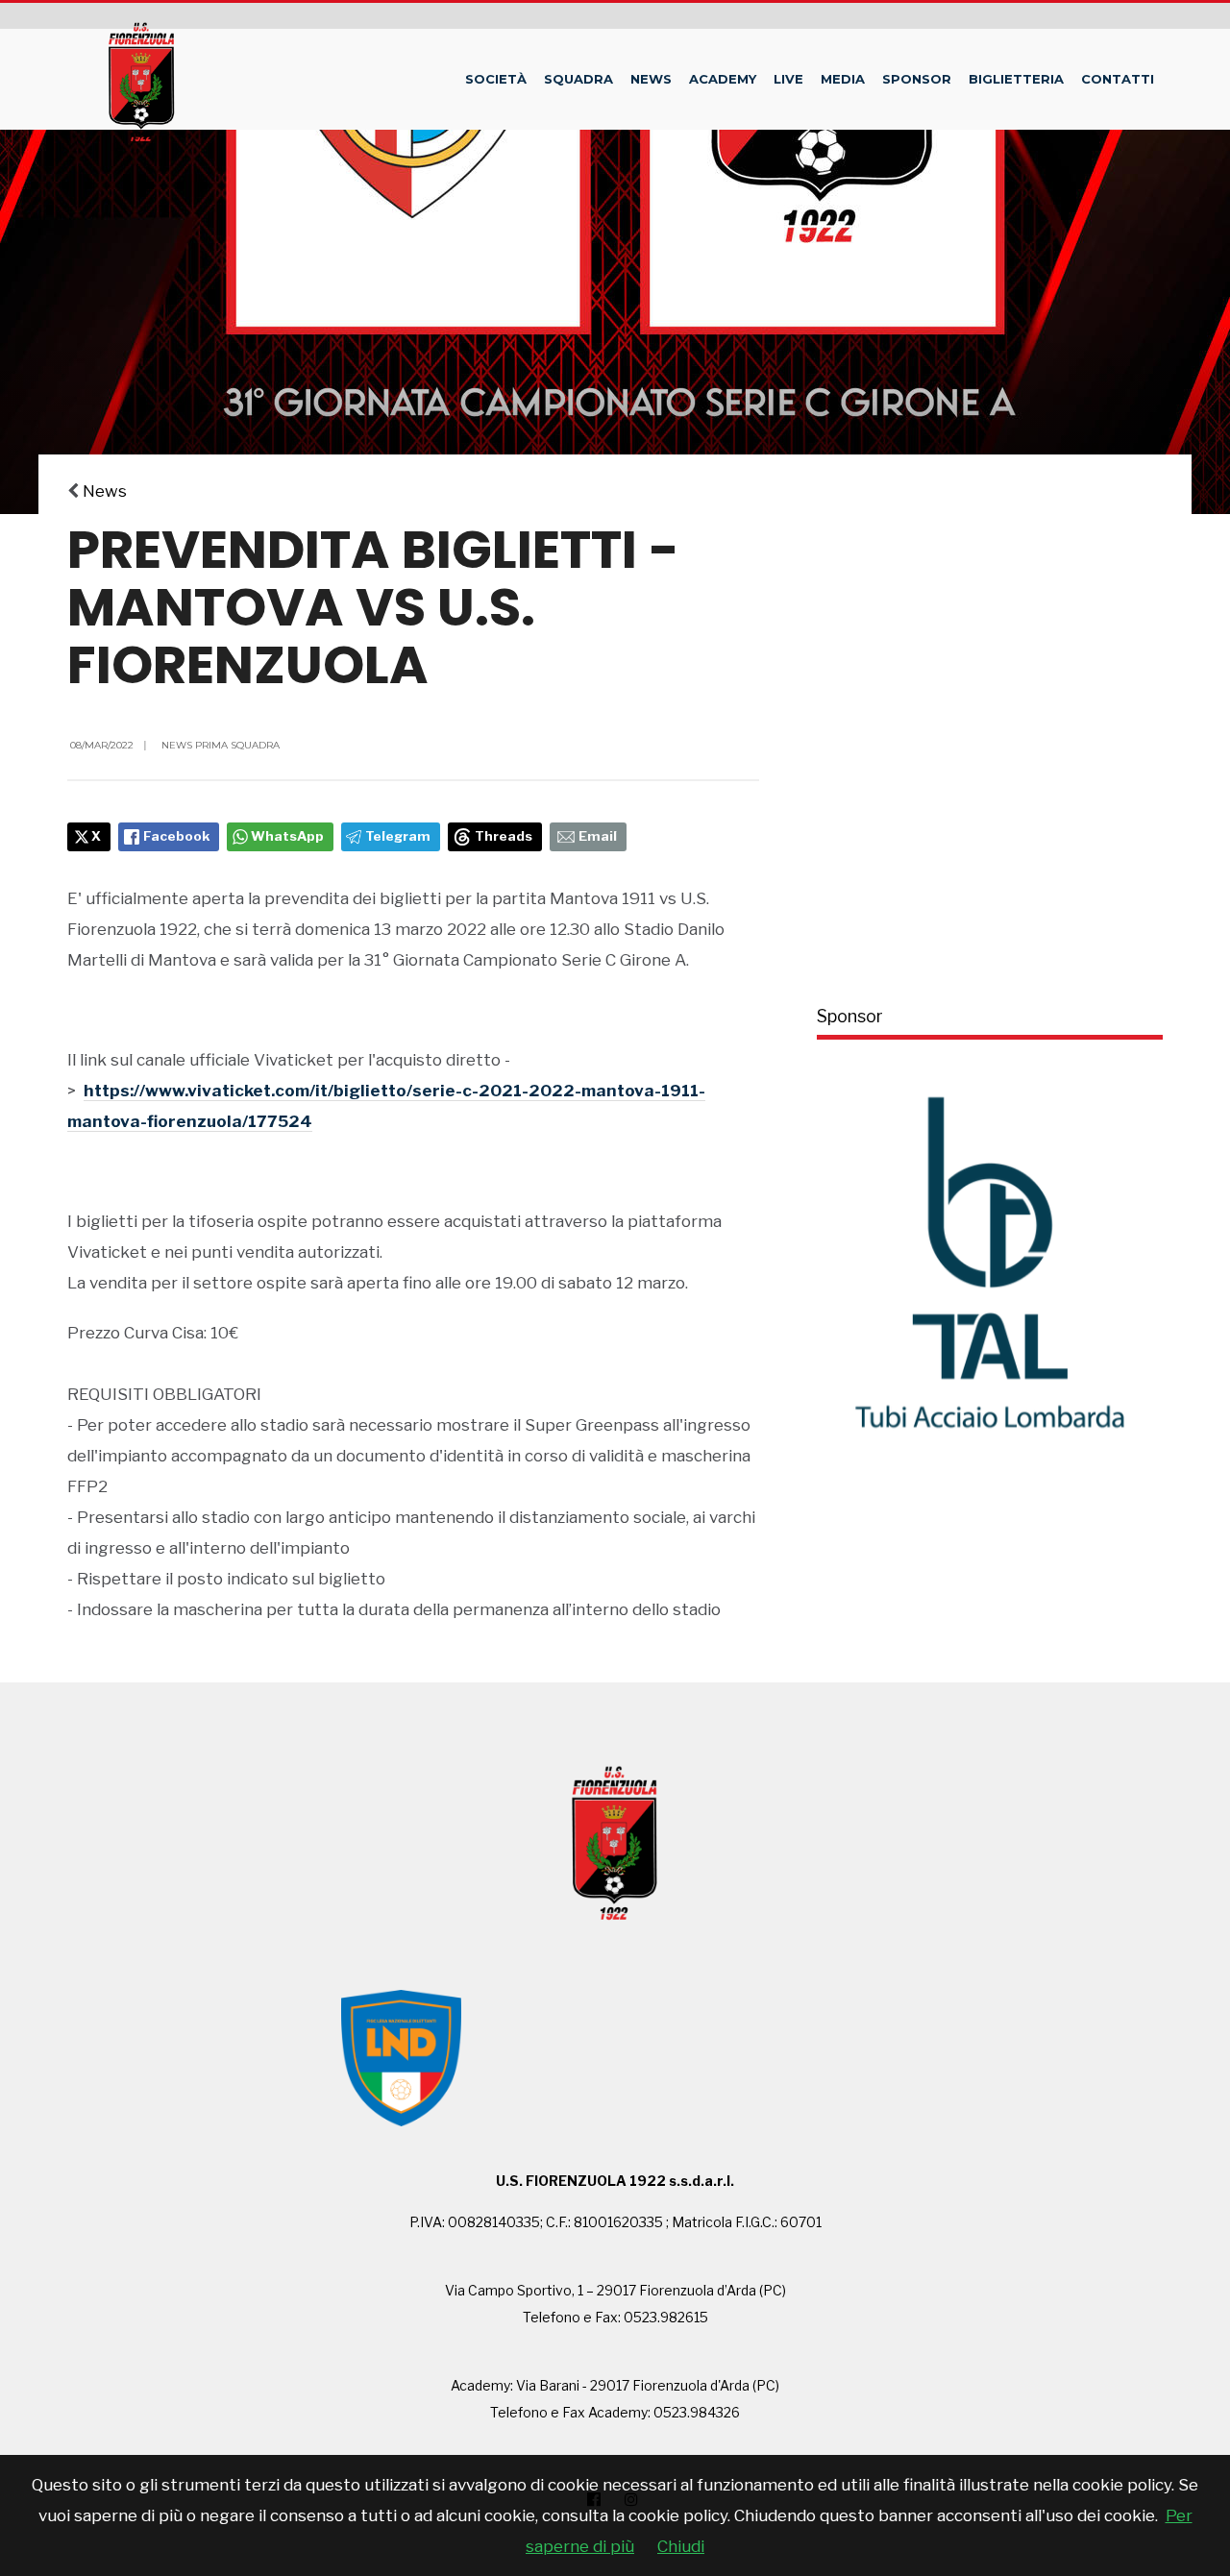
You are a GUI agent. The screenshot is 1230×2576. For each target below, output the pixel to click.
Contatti (1118, 79)
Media (843, 79)
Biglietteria (1016, 79)
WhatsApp (287, 836)
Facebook (176, 836)
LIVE (788, 79)
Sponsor (917, 79)
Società (496, 79)
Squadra (578, 79)
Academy (723, 79)
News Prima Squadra (221, 745)
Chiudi (681, 2546)
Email (598, 836)
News (651, 79)
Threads (504, 836)
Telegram (398, 836)
